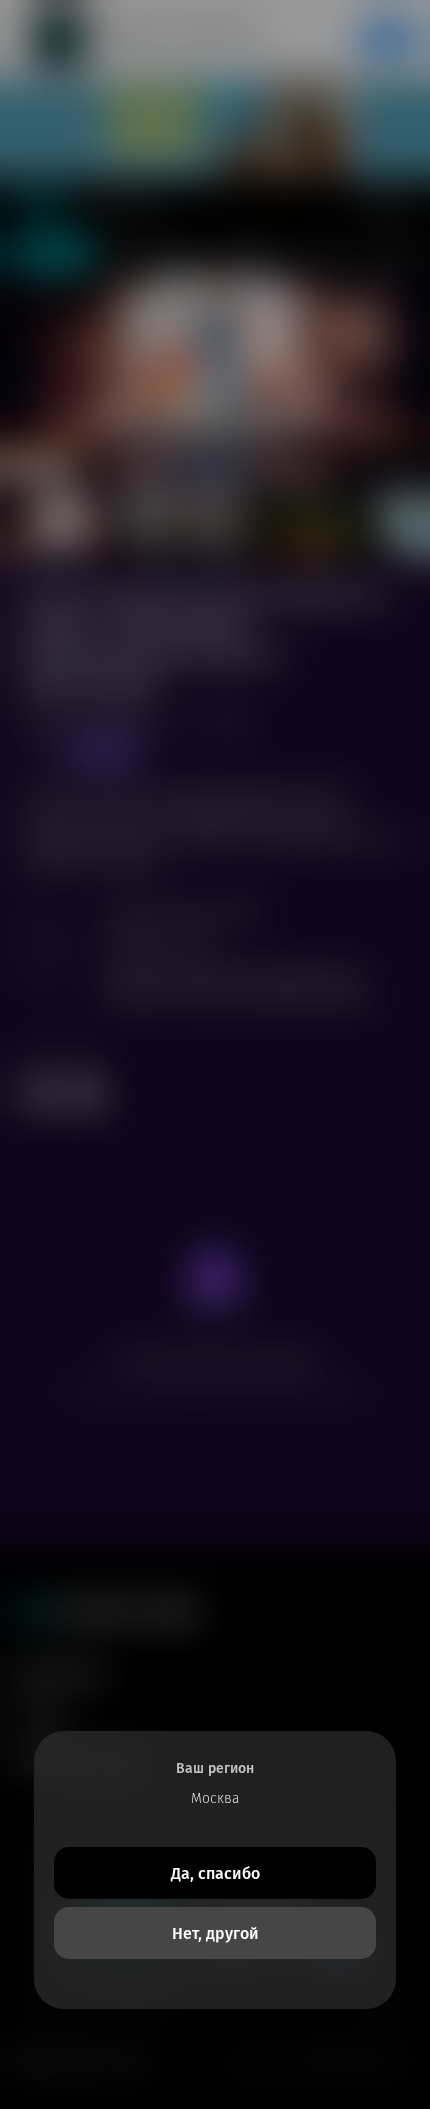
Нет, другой (215, 1933)
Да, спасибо (215, 1873)
